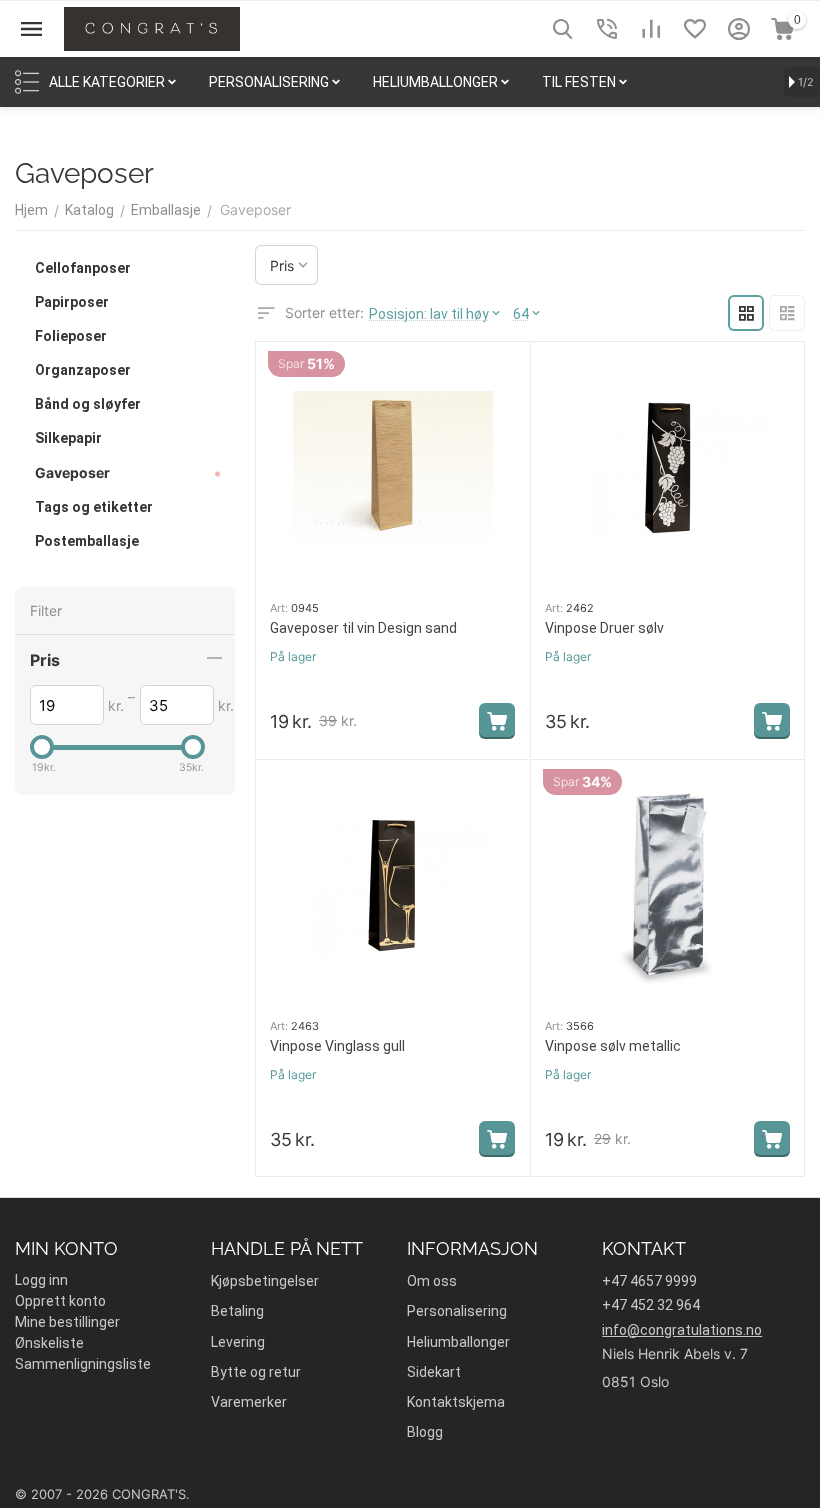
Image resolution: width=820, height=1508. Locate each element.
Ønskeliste (49, 1343)
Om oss (432, 1281)
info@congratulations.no (682, 1330)
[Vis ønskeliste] (695, 29)
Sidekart (434, 1372)
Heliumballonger (458, 1342)
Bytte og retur (256, 1372)
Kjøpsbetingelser (265, 1281)
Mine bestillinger (67, 1322)
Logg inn (41, 1280)
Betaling (237, 1311)
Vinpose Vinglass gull (337, 1046)
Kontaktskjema (456, 1402)
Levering (238, 1342)
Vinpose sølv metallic (613, 1046)
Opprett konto (60, 1301)
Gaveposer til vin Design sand (363, 628)
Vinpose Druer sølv (604, 628)
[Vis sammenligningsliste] (651, 29)
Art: (279, 608)
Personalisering (457, 1311)
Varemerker (249, 1402)
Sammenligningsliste (83, 1364)
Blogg (425, 1432)
